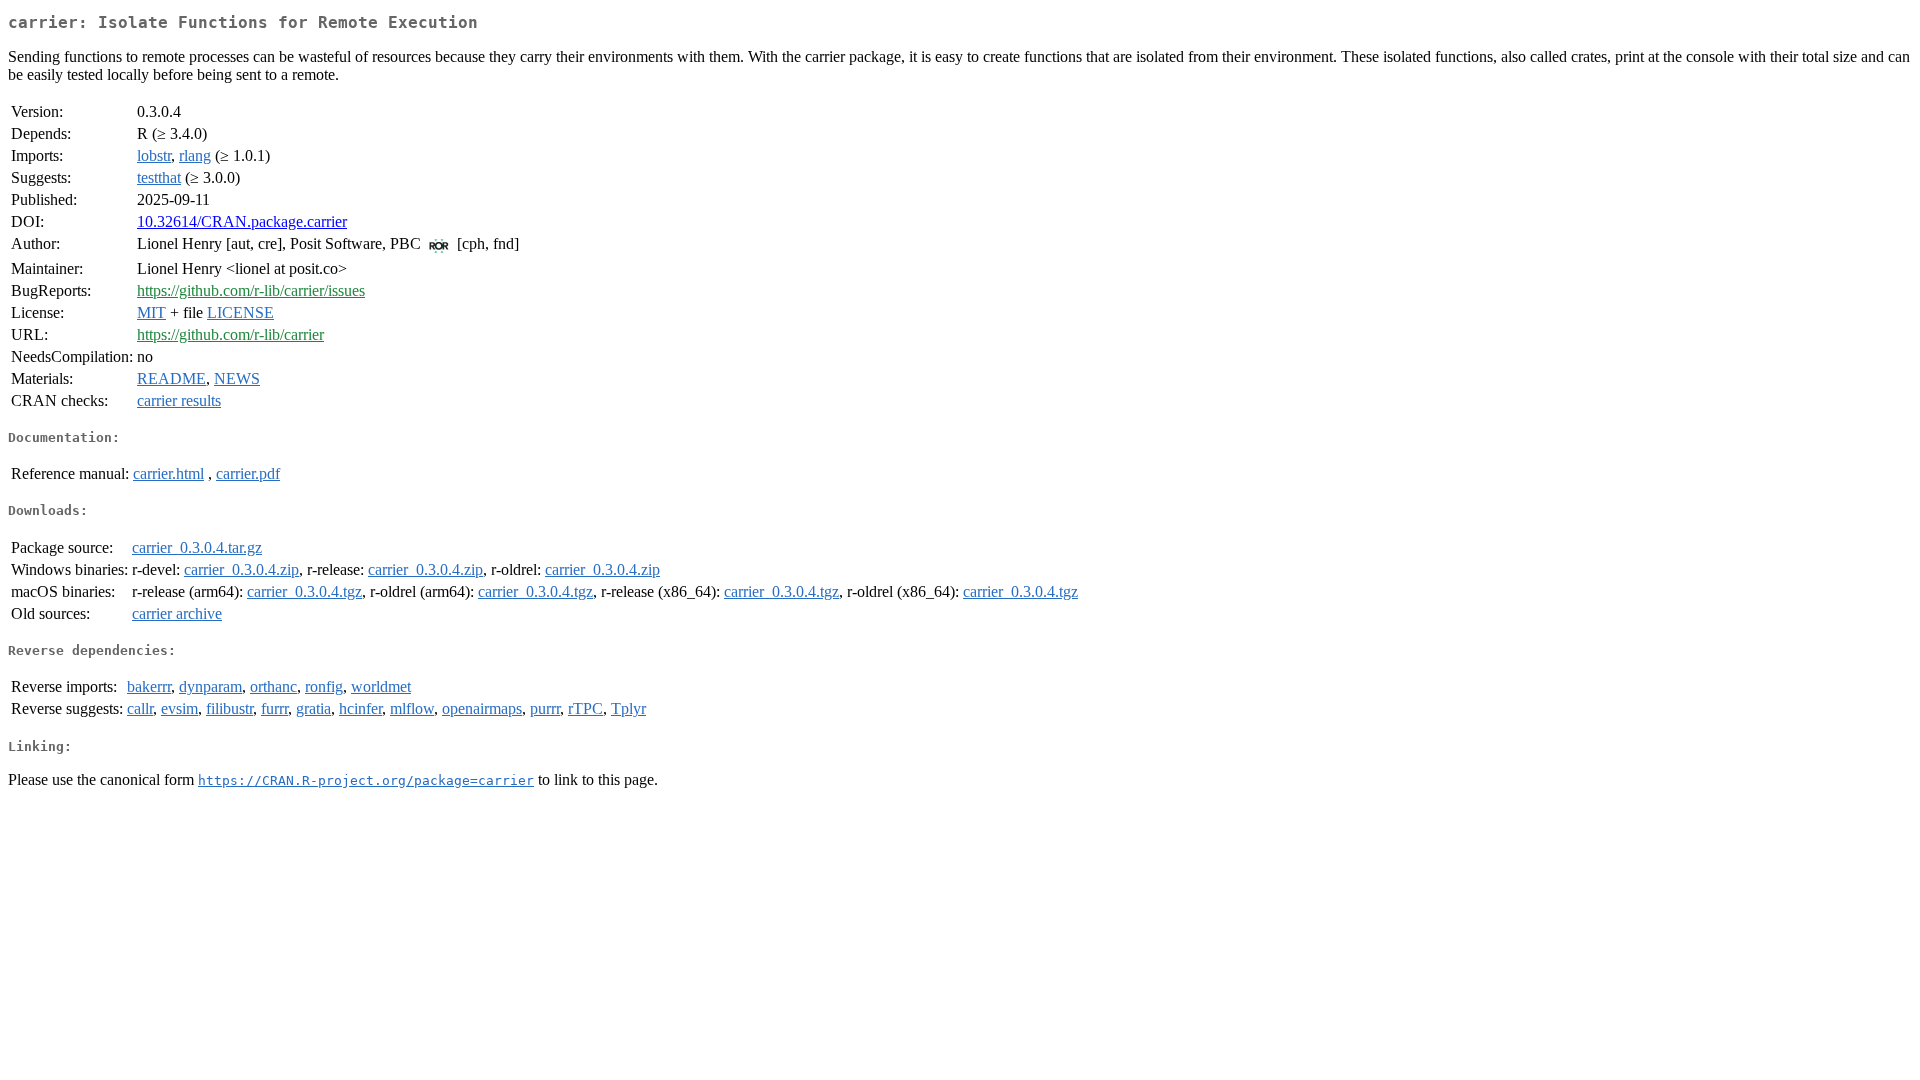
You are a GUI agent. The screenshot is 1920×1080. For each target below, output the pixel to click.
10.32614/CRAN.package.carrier (242, 221)
